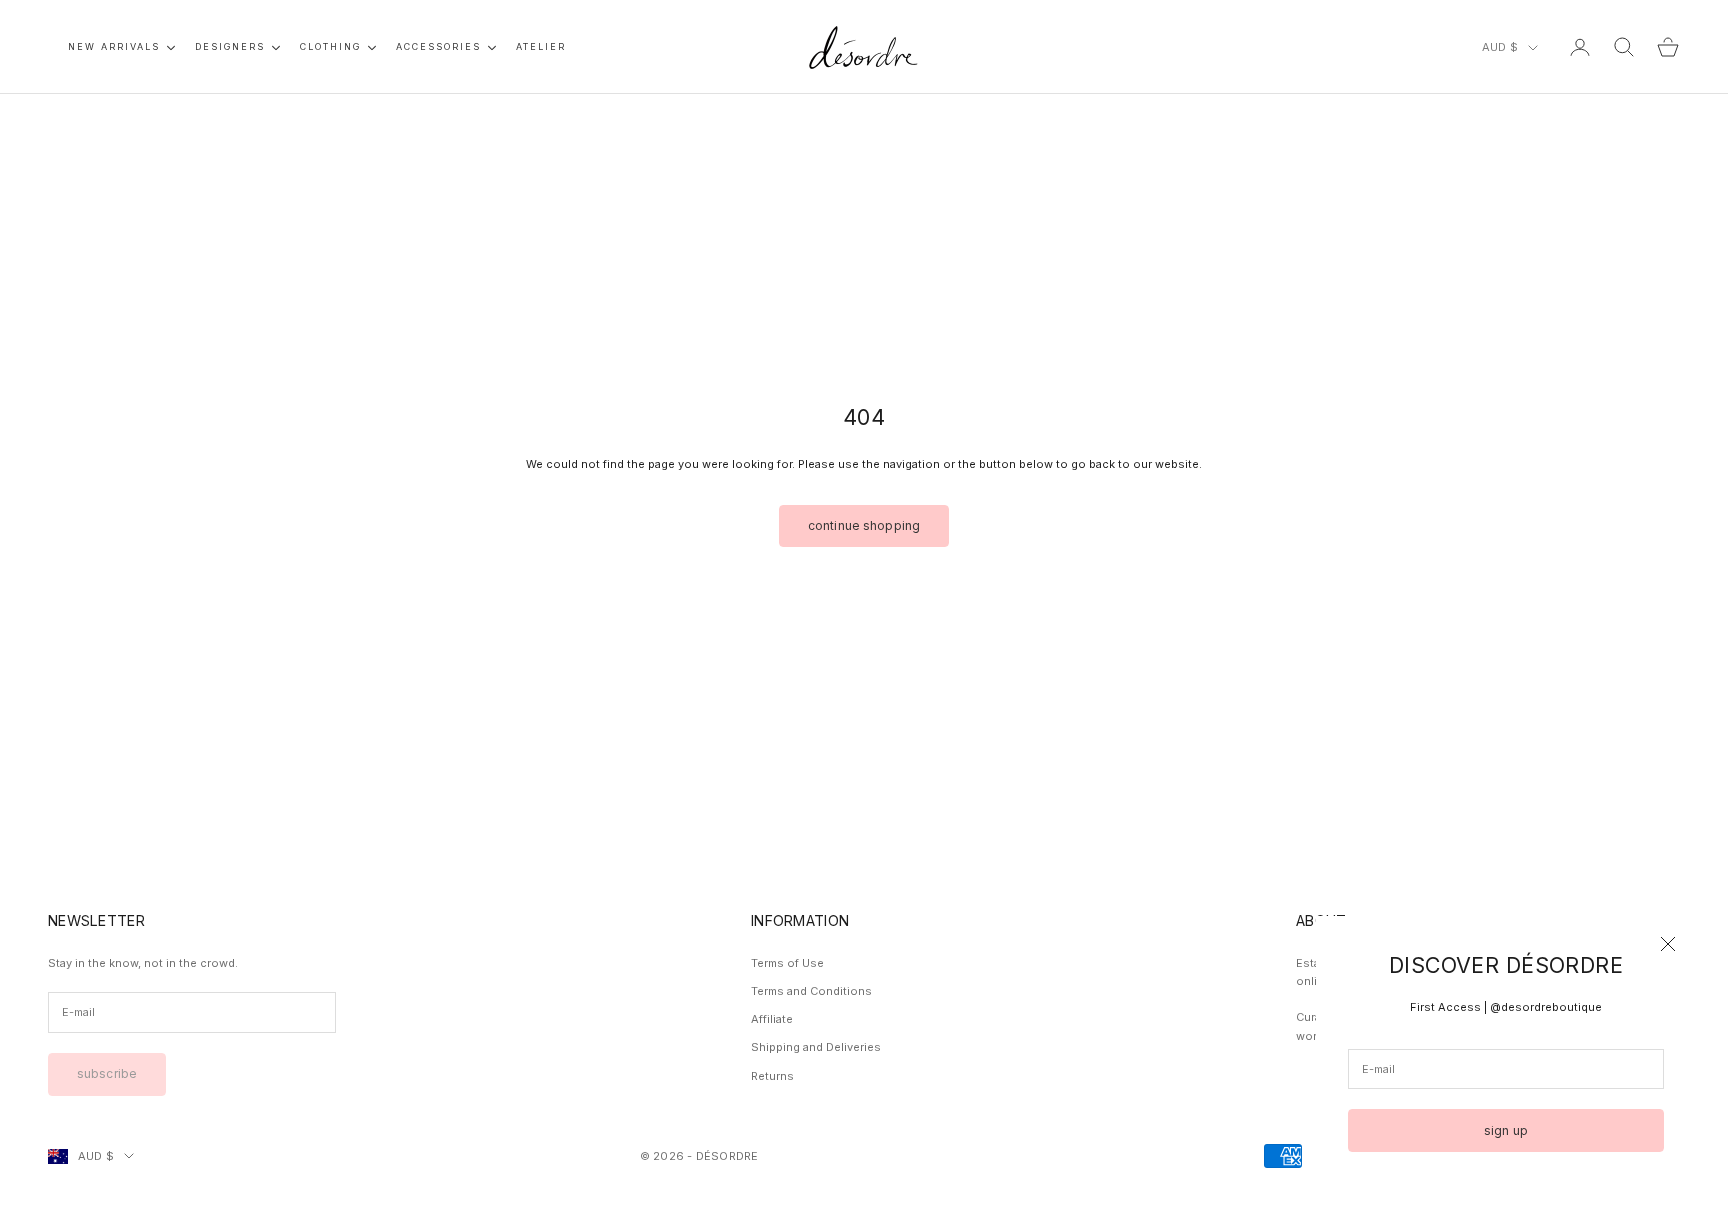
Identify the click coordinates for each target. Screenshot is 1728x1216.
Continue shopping (864, 525)
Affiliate (772, 1019)
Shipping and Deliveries (816, 1047)
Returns (772, 1076)
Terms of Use (787, 963)
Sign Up (1506, 1130)
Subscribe (107, 1073)
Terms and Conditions (811, 991)
